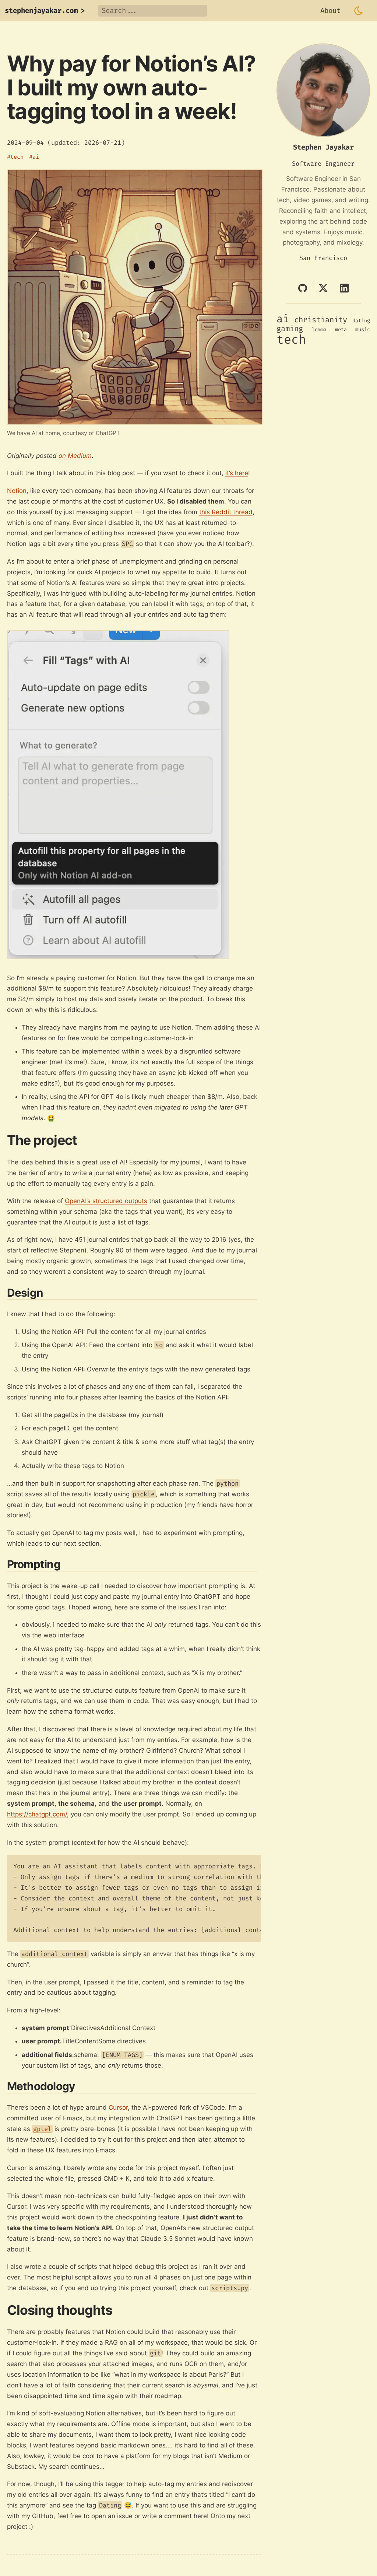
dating (361, 321)
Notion (17, 491)
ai (36, 157)
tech (17, 157)
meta (341, 330)
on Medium (75, 456)
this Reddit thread (226, 512)
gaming (290, 329)
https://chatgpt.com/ (37, 1814)
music (363, 330)
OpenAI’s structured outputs (106, 1201)
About (330, 10)
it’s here (237, 473)
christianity (321, 320)
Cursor (118, 2107)
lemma (319, 330)
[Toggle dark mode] (359, 11)
